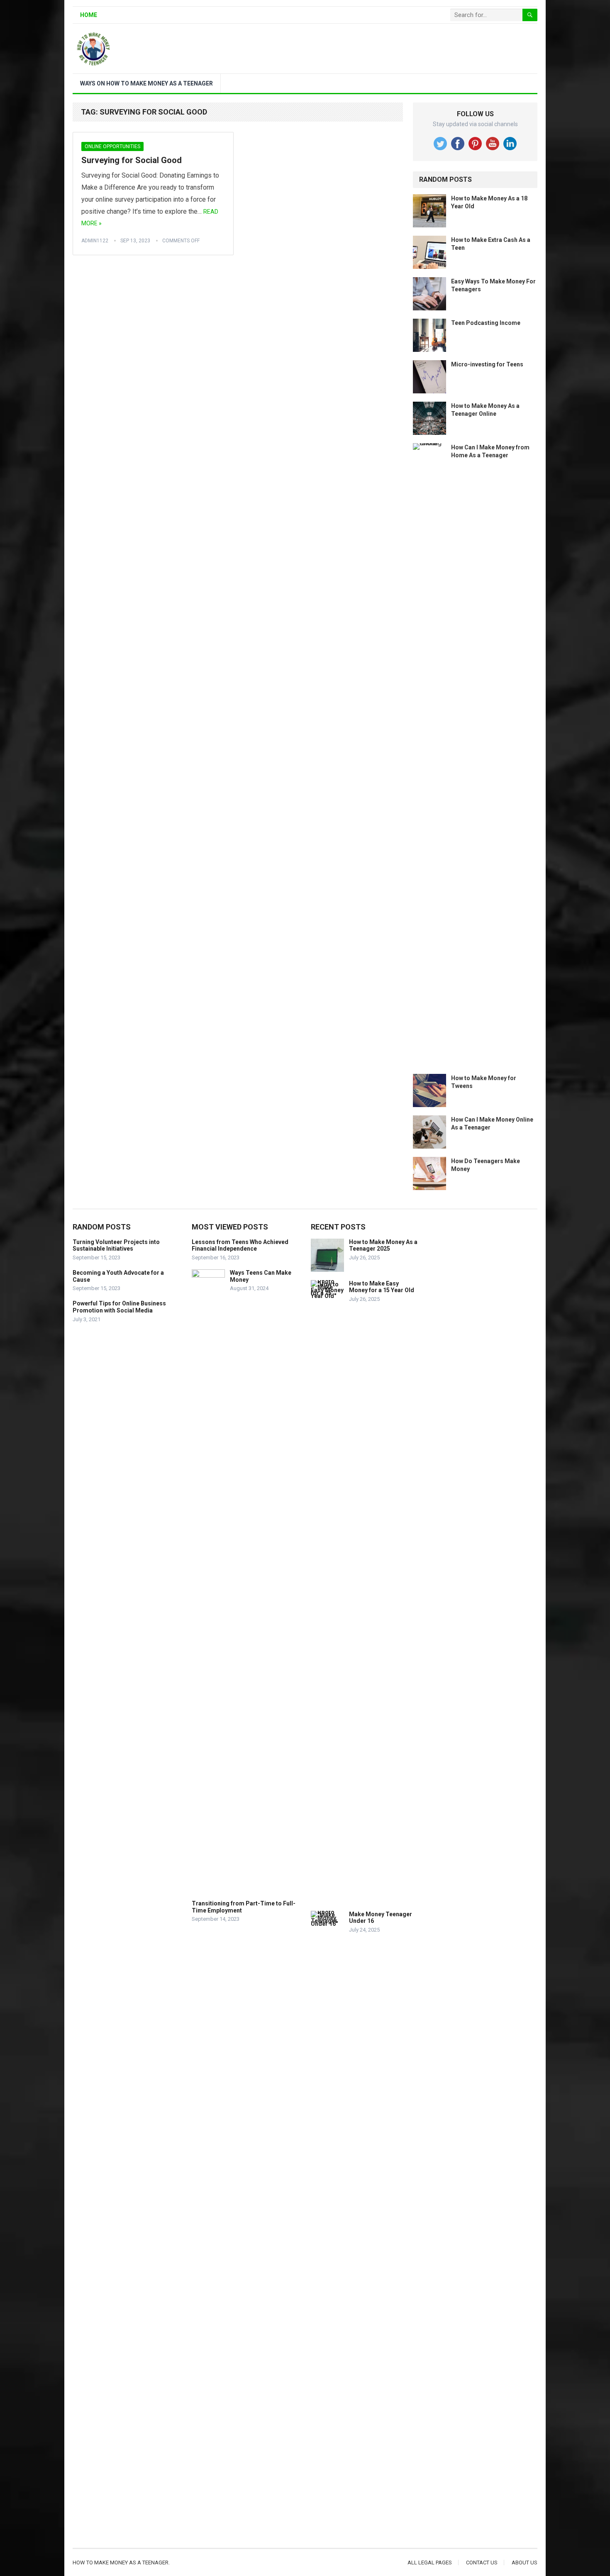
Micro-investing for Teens (487, 364)
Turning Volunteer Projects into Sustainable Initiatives (116, 1245)
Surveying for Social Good (132, 160)
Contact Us (482, 2563)
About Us (525, 2563)
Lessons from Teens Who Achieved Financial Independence (240, 1245)
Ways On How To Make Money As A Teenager (146, 83)
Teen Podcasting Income (486, 323)
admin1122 (95, 241)
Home (89, 15)
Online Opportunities (112, 146)
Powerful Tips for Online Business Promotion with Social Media (119, 1307)
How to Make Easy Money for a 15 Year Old (382, 1287)
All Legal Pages (430, 2563)
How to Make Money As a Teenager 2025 (383, 1245)
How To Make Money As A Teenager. (121, 2563)
